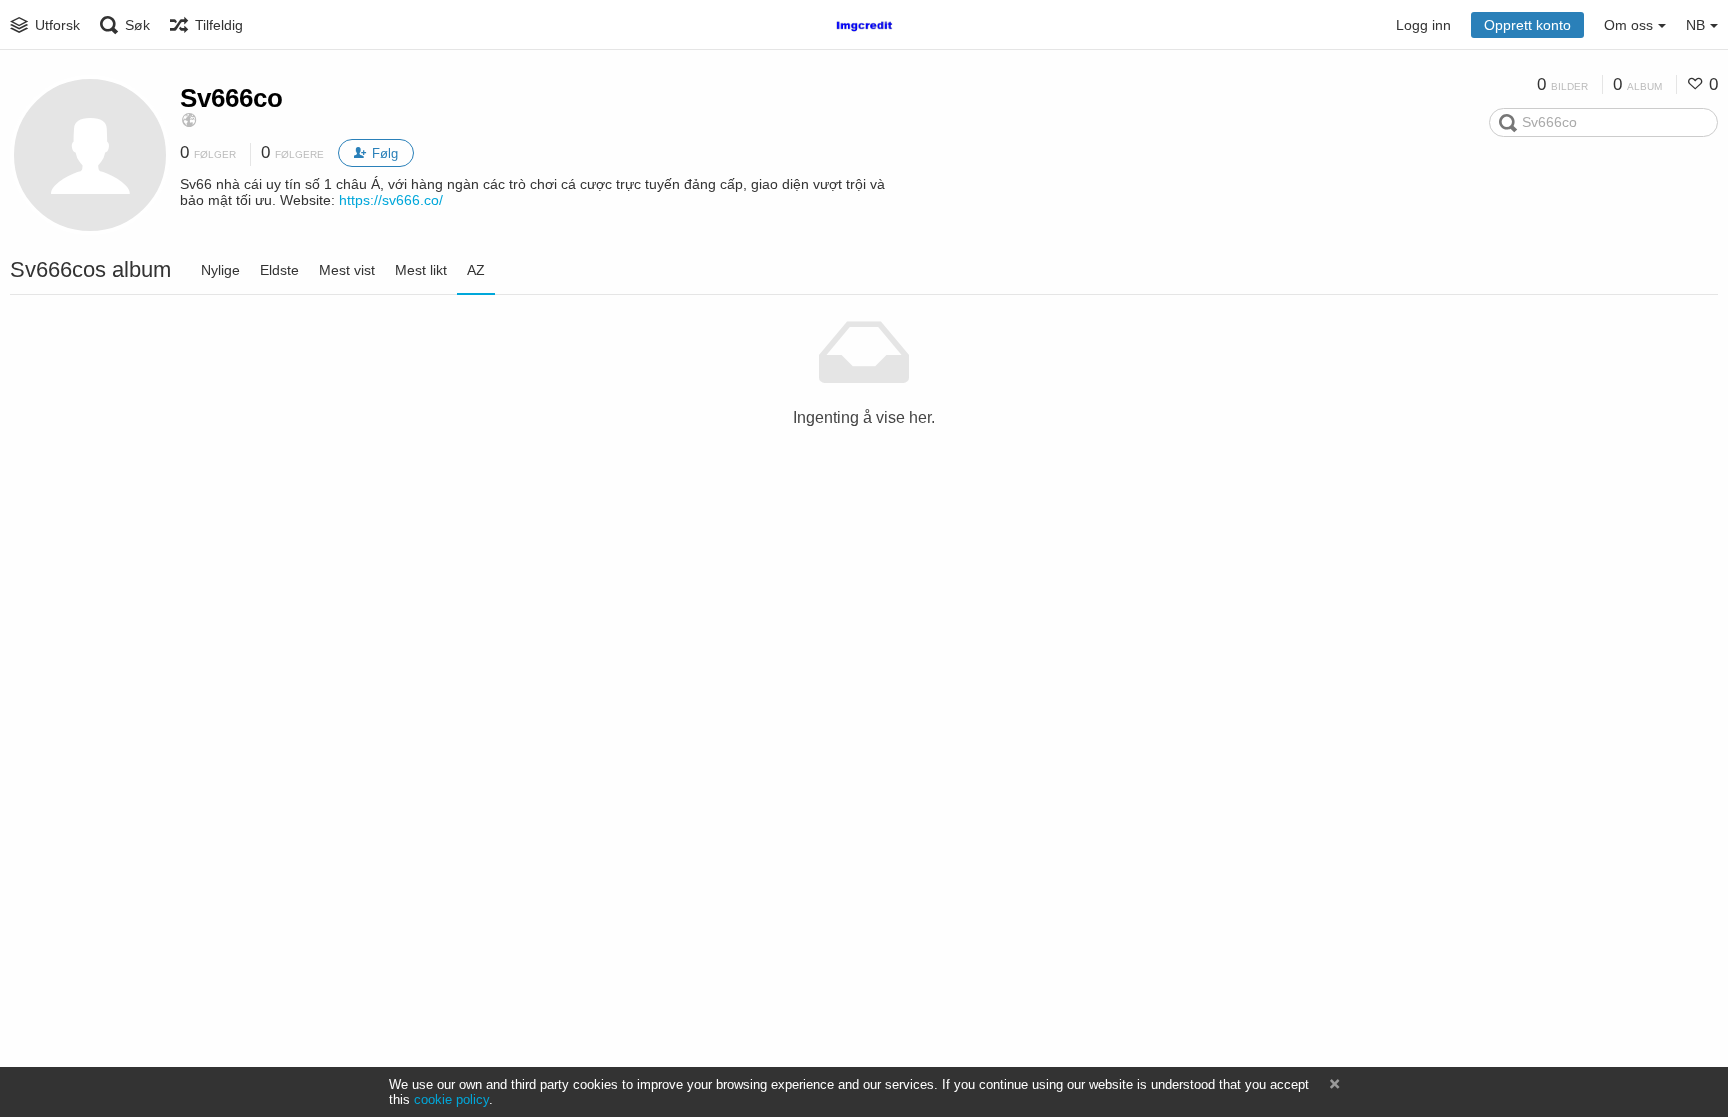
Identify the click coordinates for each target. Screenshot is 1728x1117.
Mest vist (347, 270)
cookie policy (451, 1099)
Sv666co (231, 98)
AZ (476, 270)
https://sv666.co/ (391, 200)
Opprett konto (1527, 25)
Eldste (279, 270)
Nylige (220, 270)
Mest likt (421, 270)
